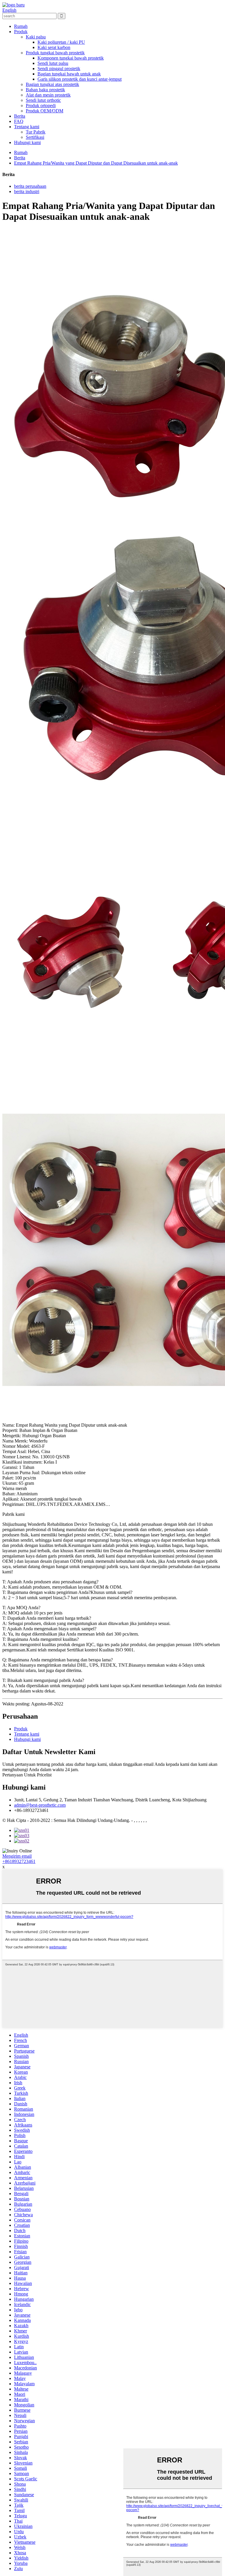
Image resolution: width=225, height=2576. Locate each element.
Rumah (21, 26)
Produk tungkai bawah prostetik (55, 53)
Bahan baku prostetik (45, 90)
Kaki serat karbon (54, 47)
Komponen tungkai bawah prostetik (71, 58)
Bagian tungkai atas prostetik (52, 84)
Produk (21, 32)
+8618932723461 (19, 1861)
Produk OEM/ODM (45, 111)
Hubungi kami (27, 142)
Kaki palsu (36, 37)
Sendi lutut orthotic (43, 100)
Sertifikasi (35, 137)
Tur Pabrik (36, 132)
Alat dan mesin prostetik (48, 95)
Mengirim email (17, 1856)
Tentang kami (27, 127)
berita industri (27, 191)
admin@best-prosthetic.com (40, 1805)
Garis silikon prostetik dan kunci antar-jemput (80, 79)
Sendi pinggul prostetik (59, 69)
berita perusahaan (30, 186)
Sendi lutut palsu (53, 63)
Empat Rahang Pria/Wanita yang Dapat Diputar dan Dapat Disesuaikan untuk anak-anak (96, 163)
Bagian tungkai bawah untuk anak (69, 74)
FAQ (19, 121)
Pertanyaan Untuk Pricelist (27, 1775)
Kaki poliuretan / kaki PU (61, 42)
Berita (20, 116)
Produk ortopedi (41, 105)
